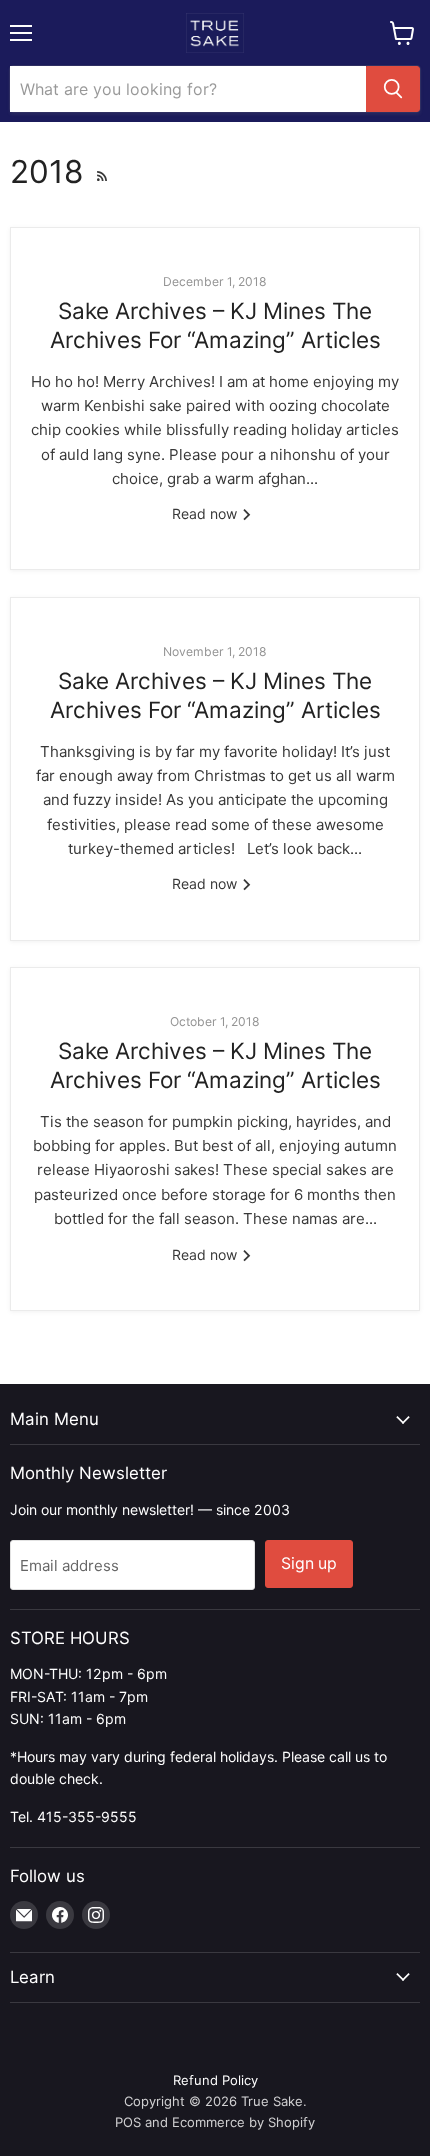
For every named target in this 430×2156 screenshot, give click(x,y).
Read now (206, 513)
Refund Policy (215, 2080)
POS (128, 2122)
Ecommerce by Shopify (243, 2122)
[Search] (393, 89)
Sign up (309, 1563)
